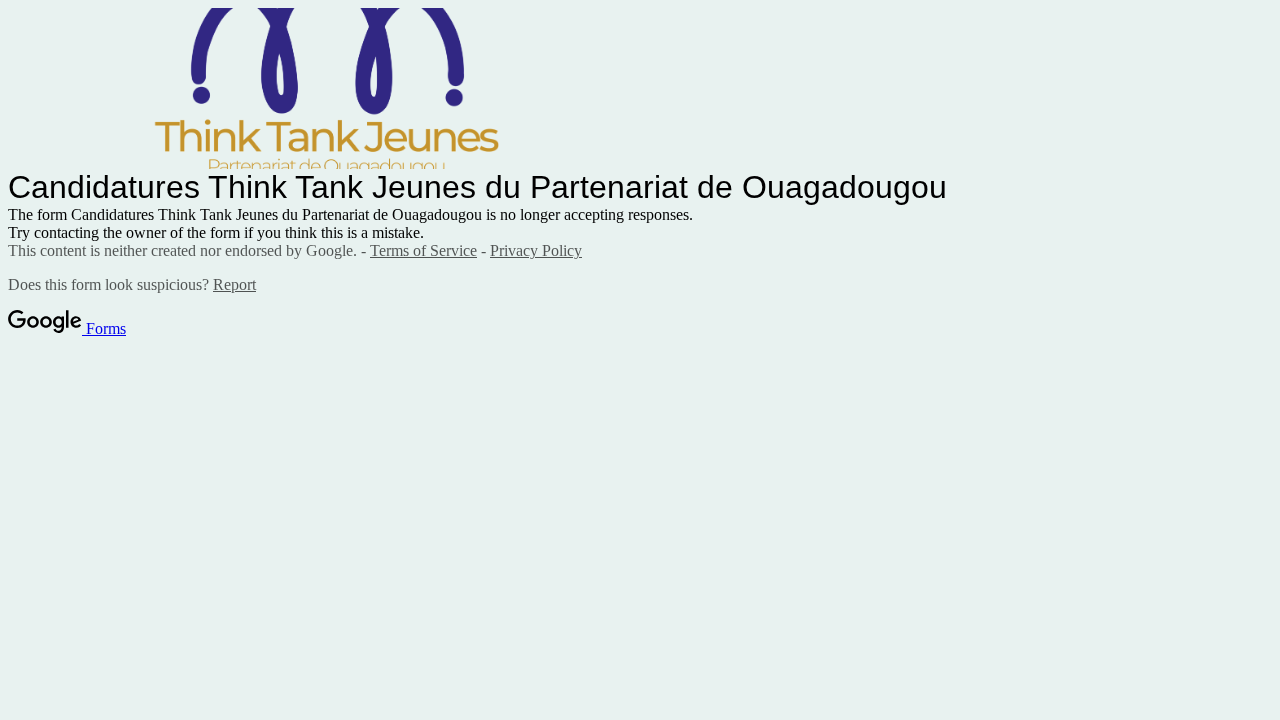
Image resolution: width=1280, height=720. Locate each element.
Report (234, 284)
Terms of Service (423, 250)
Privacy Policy (536, 250)
